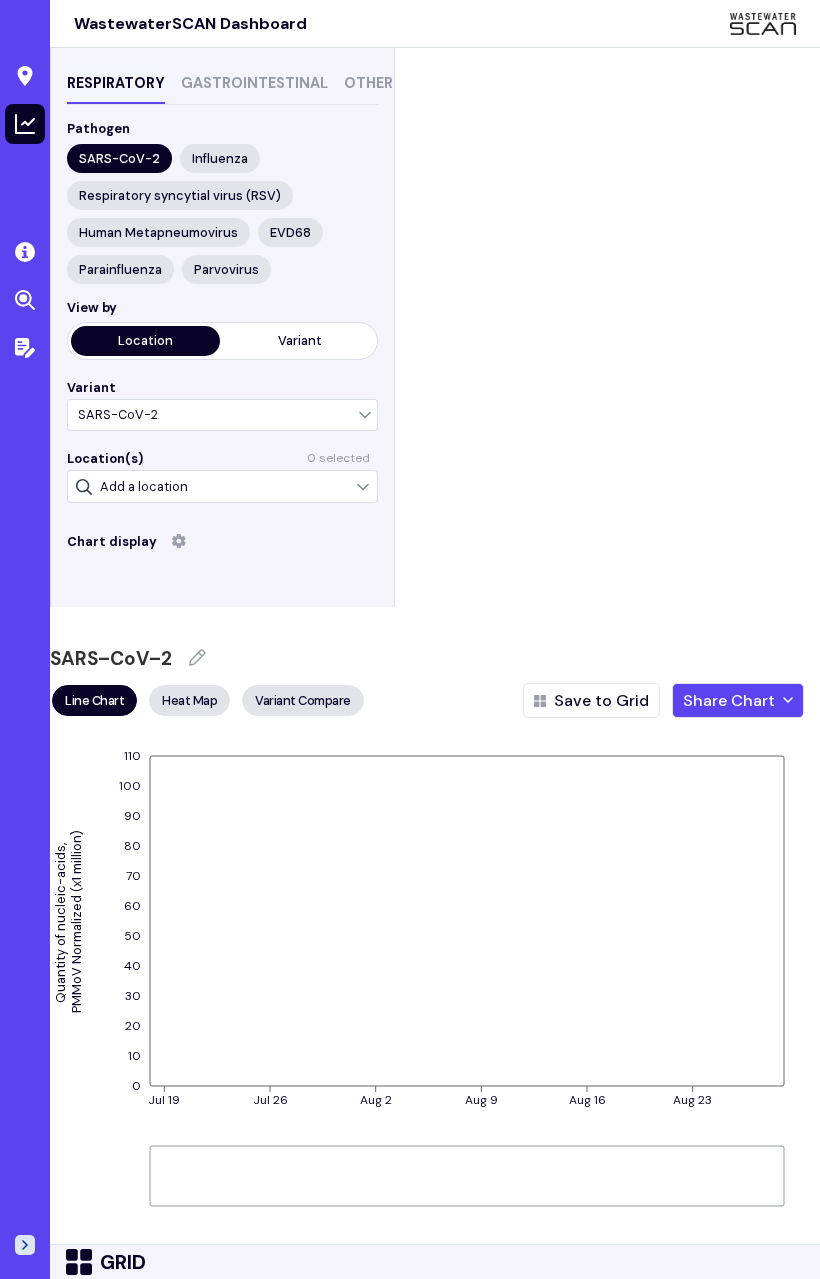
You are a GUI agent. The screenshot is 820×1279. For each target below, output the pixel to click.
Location (145, 340)
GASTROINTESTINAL (254, 83)
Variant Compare (303, 700)
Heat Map (189, 700)
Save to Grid (601, 700)
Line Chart (94, 700)
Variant (300, 340)
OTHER (368, 83)
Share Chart (729, 700)
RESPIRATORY (116, 83)
